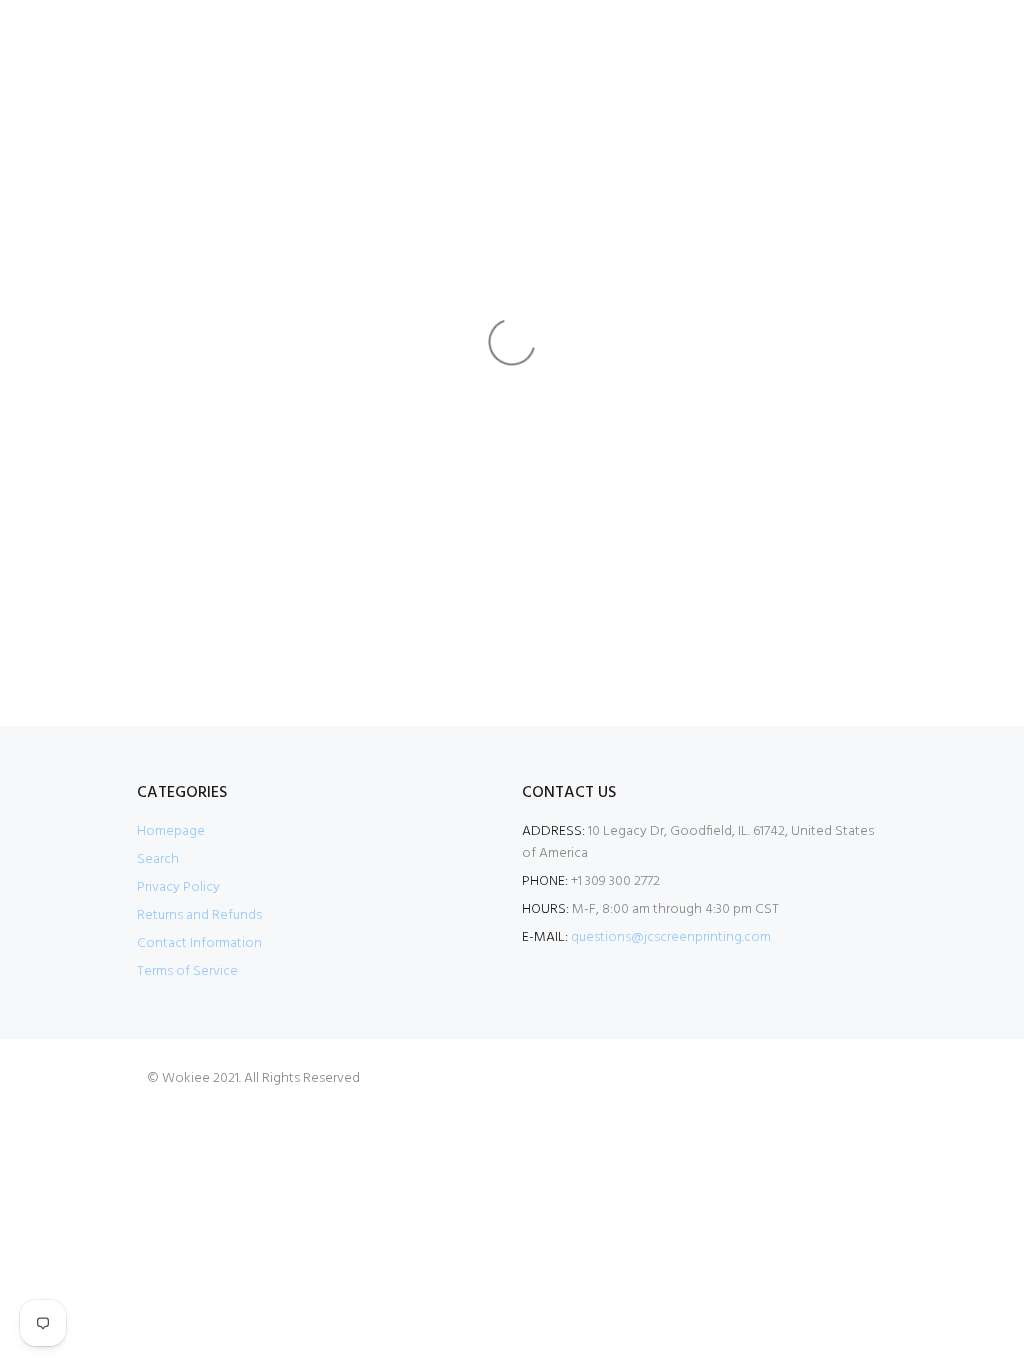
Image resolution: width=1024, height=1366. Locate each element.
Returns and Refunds (199, 915)
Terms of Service (187, 971)
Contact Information (199, 943)
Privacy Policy (178, 887)
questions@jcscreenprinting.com (671, 937)
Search (158, 859)
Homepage (171, 831)
